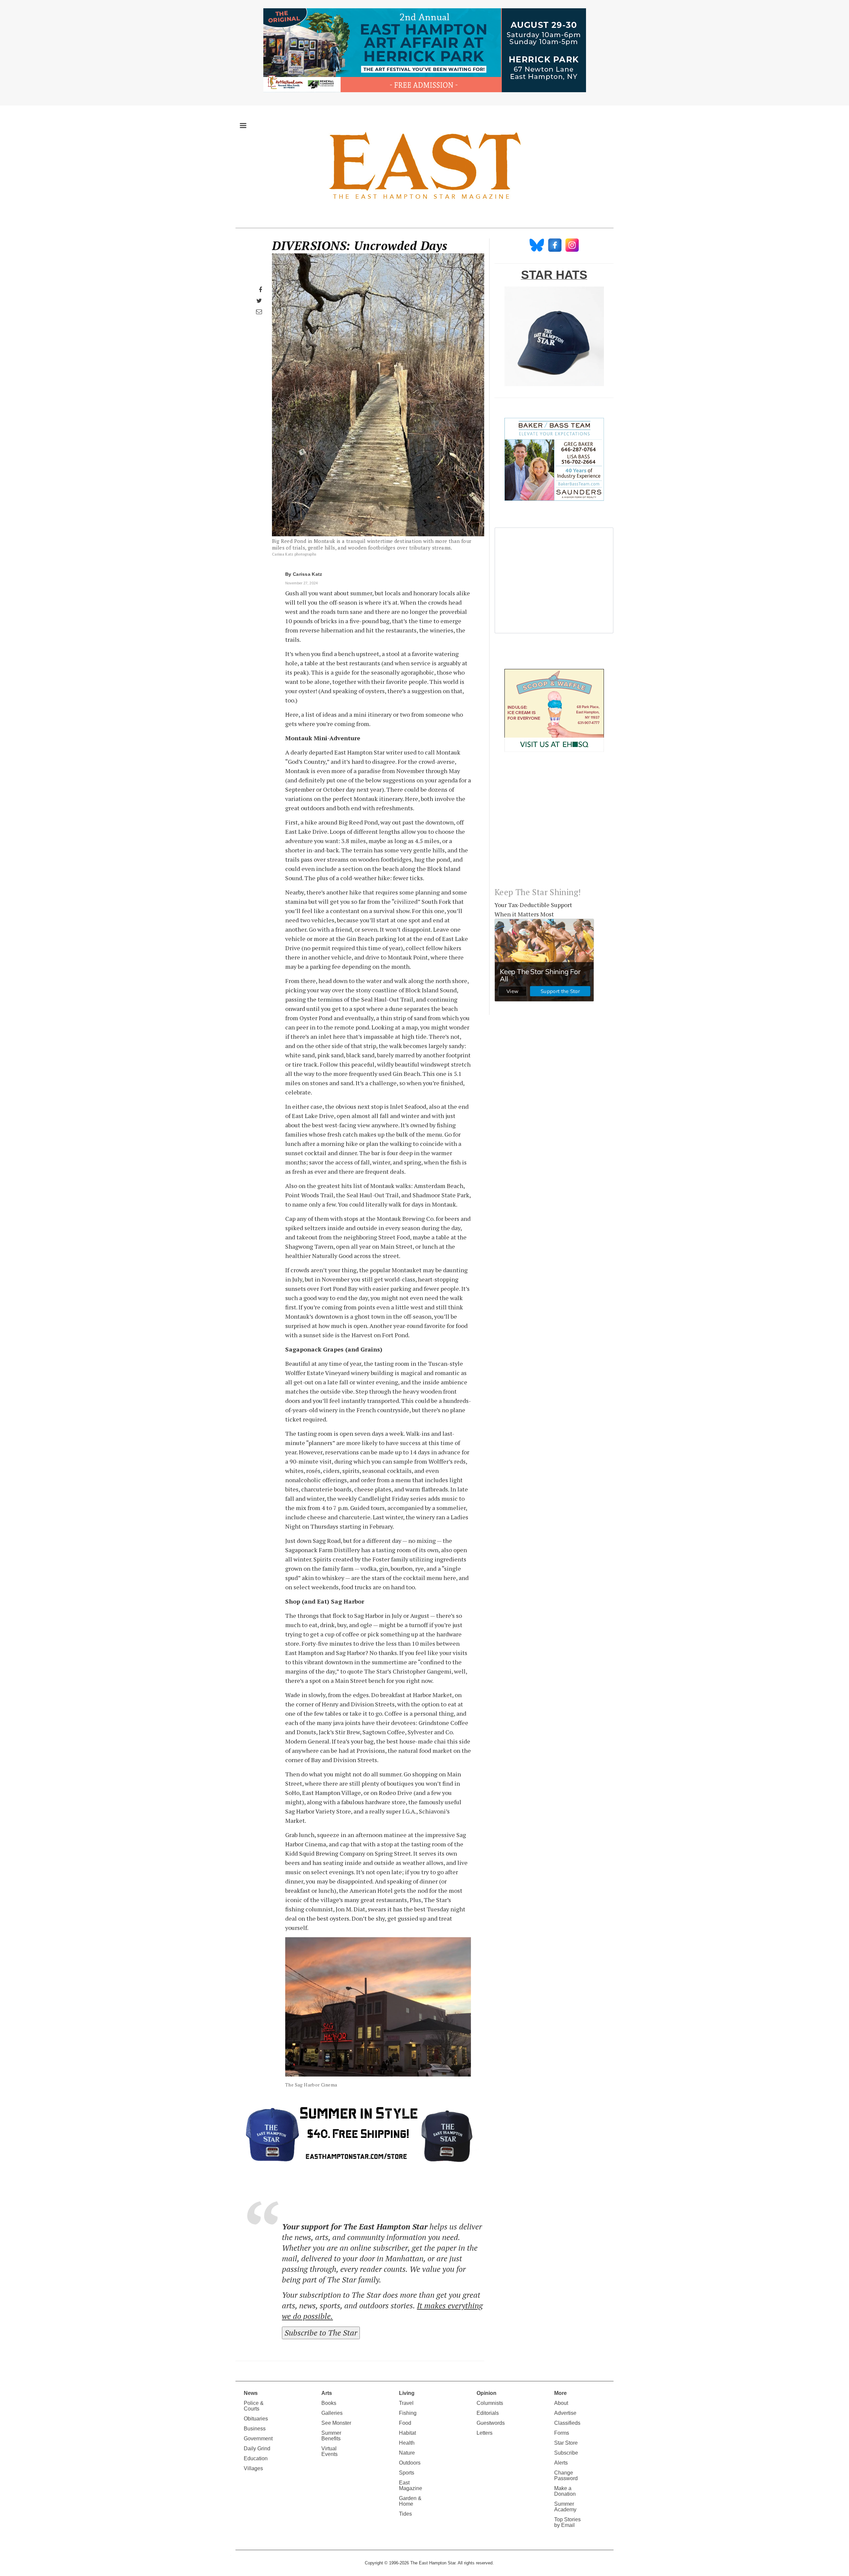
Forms (562, 2433)
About (561, 2403)
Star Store (566, 2443)
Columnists (490, 2403)
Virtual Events (329, 2451)
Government (258, 2439)
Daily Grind (257, 2448)
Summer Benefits (331, 2436)
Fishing (408, 2413)
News (251, 2393)
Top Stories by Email (567, 2522)
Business (255, 2429)
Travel (406, 2403)
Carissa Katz (308, 574)
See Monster (336, 2423)
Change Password (566, 2476)
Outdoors (410, 2463)
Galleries (332, 2413)
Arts (327, 2393)
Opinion (487, 2393)
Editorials (488, 2413)
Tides (405, 2514)
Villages (253, 2468)
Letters (485, 2433)
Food (405, 2423)
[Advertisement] (554, 825)
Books (329, 2403)
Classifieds (567, 2423)
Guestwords (491, 2423)
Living (407, 2393)
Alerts (561, 2463)
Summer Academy (565, 2507)
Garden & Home (410, 2501)
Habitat (407, 2433)
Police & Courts (254, 2406)
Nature (407, 2453)
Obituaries (256, 2419)
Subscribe (566, 2453)
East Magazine (411, 2485)
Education (256, 2458)
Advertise (565, 2413)
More (560, 2393)
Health (407, 2443)
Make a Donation (565, 2491)
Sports (407, 2473)
